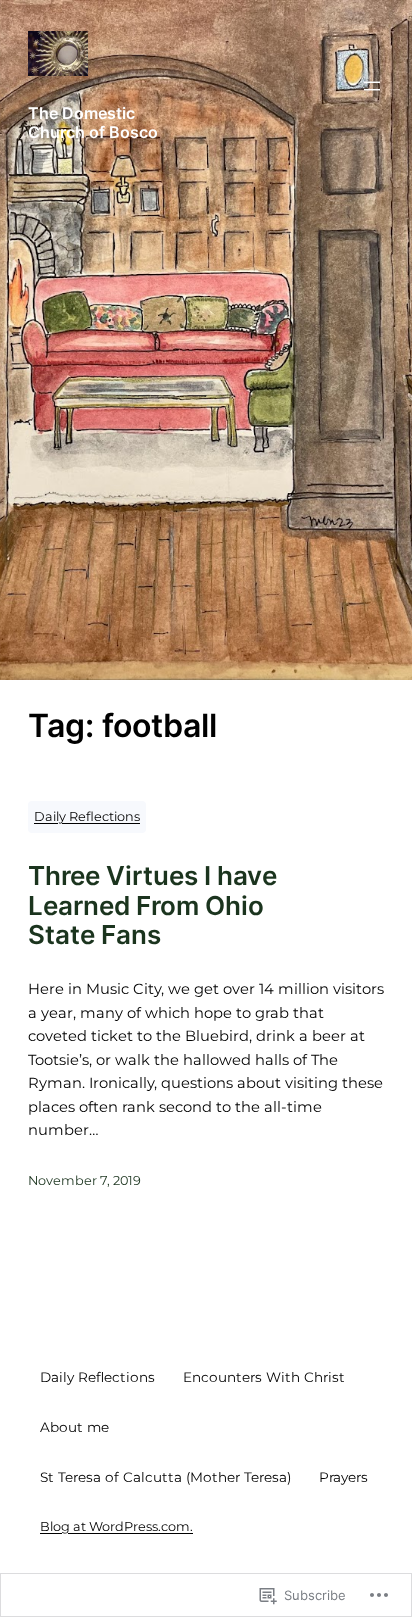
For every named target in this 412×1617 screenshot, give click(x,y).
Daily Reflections (87, 816)
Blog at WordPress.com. (116, 1526)
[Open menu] (372, 86)
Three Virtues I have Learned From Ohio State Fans (152, 905)
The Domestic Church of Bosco (93, 122)
